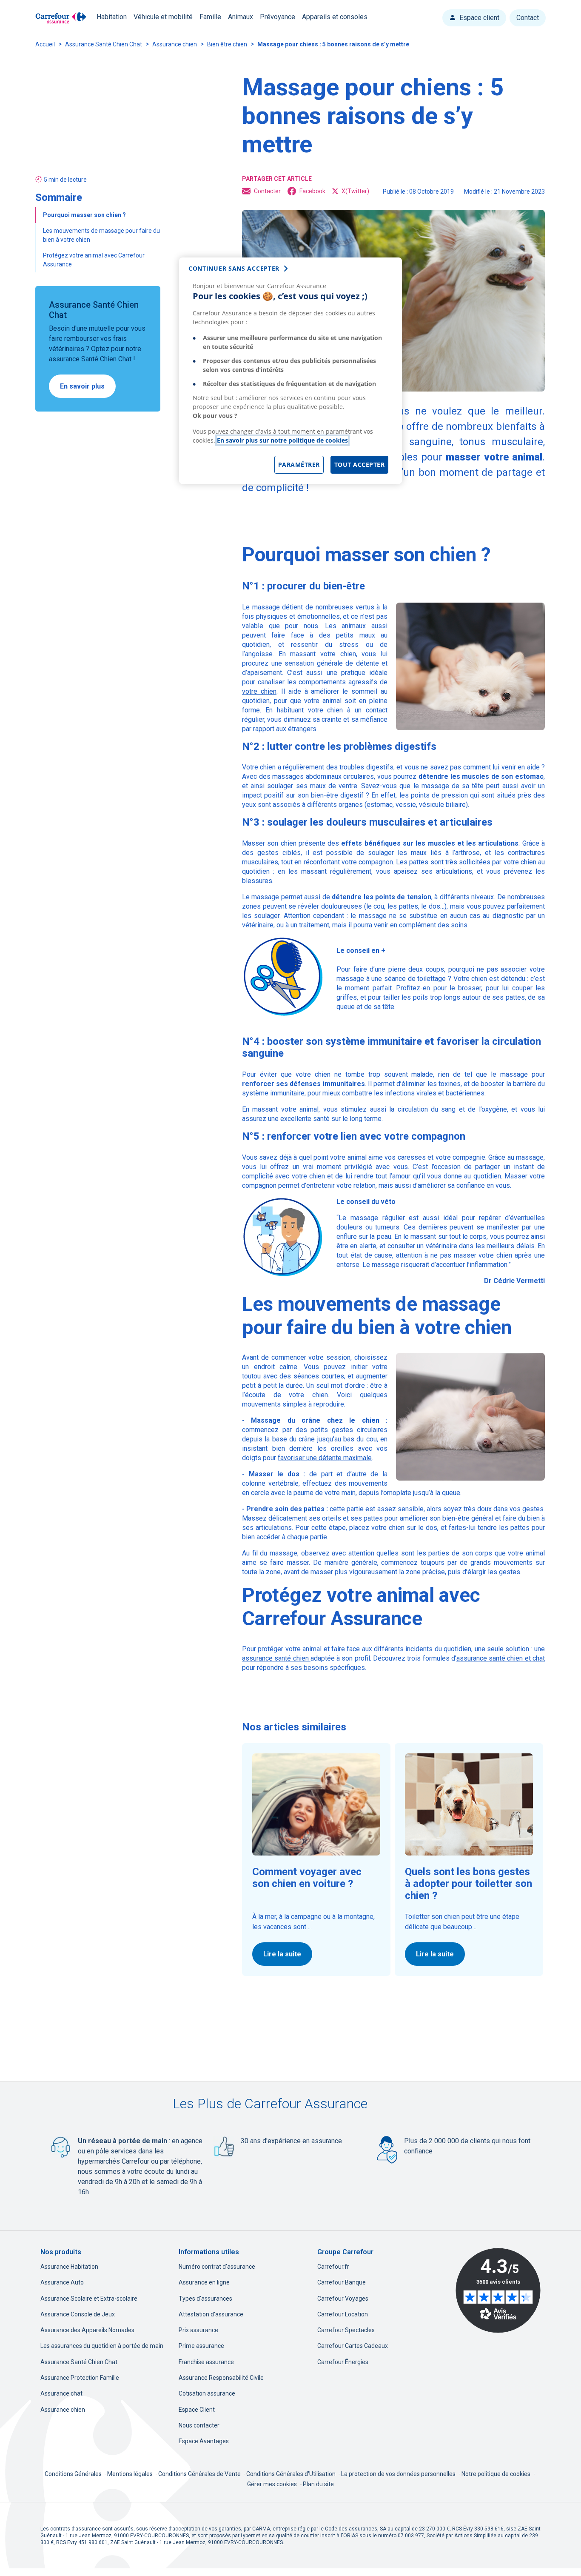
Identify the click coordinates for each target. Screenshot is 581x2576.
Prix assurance (198, 2330)
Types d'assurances (205, 2299)
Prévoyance (278, 17)
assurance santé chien (276, 1658)
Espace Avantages (204, 2441)
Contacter (267, 191)
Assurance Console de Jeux (78, 2314)
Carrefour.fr (333, 2267)
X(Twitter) (355, 191)
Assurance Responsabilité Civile (221, 2378)
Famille (210, 17)
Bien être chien (227, 44)
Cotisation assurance (207, 2393)
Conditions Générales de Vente (200, 2474)
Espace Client (197, 2410)
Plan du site (318, 2484)
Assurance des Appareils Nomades (87, 2330)
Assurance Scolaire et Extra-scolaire (89, 2299)
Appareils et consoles (335, 17)
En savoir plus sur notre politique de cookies (282, 440)
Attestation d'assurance (211, 2314)
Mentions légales (131, 2474)
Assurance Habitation (69, 2267)
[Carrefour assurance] (61, 18)
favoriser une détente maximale (325, 1458)
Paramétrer (299, 465)
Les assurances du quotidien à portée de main (102, 2346)
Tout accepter (360, 465)
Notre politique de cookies (496, 2474)
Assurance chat (61, 2393)
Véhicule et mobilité (163, 17)
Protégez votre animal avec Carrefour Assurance (94, 260)
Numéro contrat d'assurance (217, 2267)
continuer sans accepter (234, 268)
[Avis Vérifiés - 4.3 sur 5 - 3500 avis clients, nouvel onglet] (498, 2290)
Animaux (241, 17)
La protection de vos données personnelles (398, 2474)
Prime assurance (201, 2346)
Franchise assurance (206, 2362)
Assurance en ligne (204, 2282)
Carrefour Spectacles (346, 2330)
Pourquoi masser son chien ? (85, 215)
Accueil (45, 44)
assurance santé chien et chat (501, 1658)
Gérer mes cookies (272, 2484)
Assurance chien (175, 44)
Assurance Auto (62, 2282)
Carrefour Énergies (343, 2362)
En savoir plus (82, 386)
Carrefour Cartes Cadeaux (353, 2346)
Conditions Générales (74, 2474)
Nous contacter (199, 2425)
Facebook (312, 191)
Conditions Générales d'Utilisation (292, 2474)
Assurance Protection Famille (80, 2378)
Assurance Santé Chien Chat (104, 44)
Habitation (112, 17)
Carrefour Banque (342, 2282)
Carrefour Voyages (343, 2299)
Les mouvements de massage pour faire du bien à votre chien (101, 235)
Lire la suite (282, 1954)
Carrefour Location (343, 2314)
